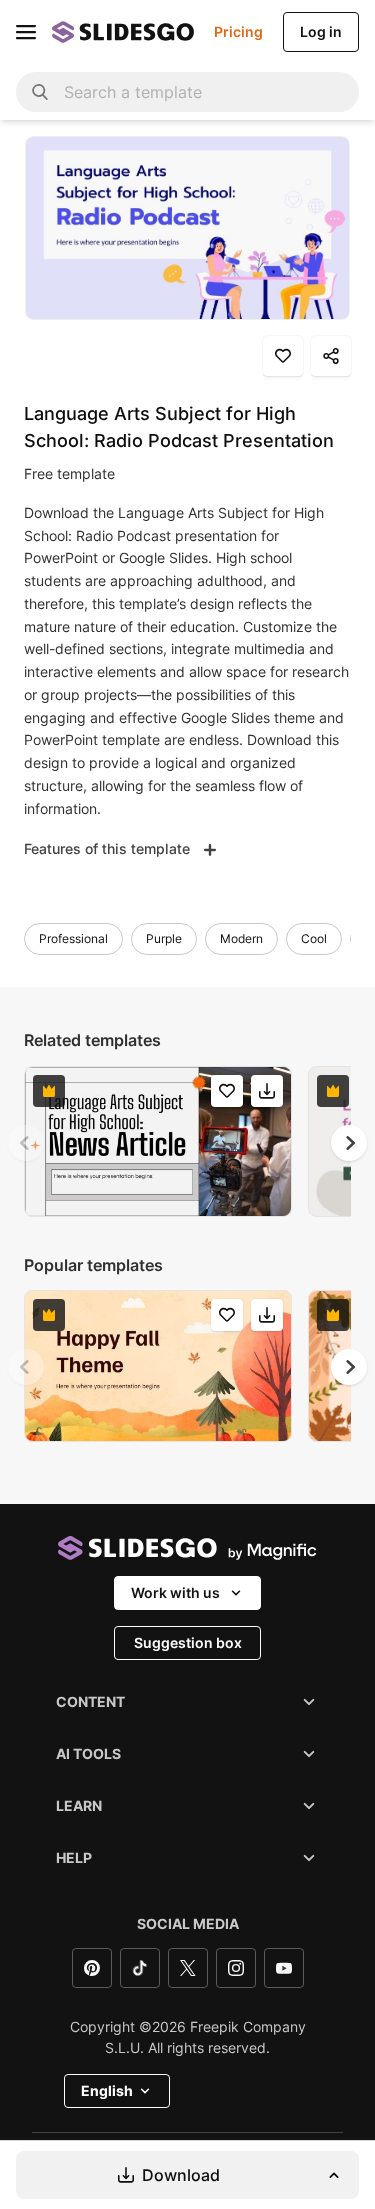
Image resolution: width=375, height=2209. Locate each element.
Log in (321, 31)
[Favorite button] (283, 356)
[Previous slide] (26, 1143)
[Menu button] (26, 32)
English (107, 2090)
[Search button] (40, 92)
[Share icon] (331, 356)
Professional (73, 938)
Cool (314, 938)
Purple (164, 938)
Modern (241, 938)
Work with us (175, 1592)
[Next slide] (349, 1143)
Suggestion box (188, 1642)
